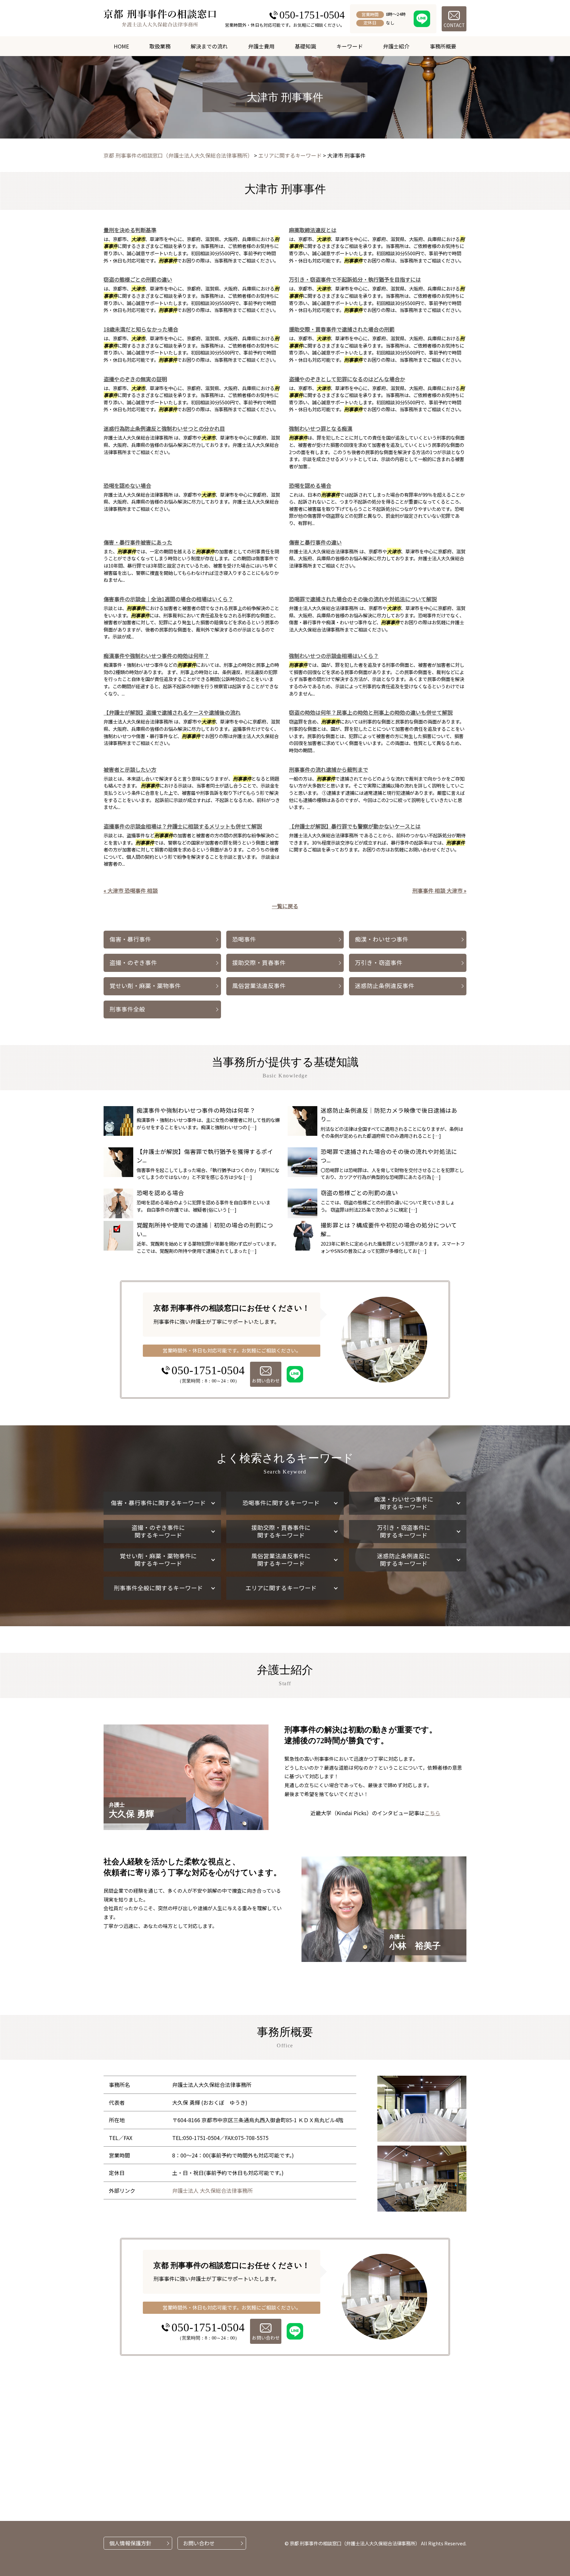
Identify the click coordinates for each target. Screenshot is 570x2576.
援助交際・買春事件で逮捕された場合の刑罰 (342, 329)
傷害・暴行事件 (130, 939)
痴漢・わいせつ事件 (382, 939)
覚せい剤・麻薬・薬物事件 (145, 986)
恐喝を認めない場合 (127, 485)
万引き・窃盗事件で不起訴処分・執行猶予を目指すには (355, 279)
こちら (432, 1813)
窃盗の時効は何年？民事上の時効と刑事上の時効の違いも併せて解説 (371, 712)
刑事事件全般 (127, 1009)
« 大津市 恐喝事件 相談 (131, 890)
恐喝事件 (244, 939)
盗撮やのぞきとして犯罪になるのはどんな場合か (347, 379)
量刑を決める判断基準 (130, 230)
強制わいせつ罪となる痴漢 (321, 428)
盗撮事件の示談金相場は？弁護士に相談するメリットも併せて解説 (183, 826)
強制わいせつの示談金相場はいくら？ (334, 656)
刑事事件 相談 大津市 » (439, 890)
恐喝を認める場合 (310, 485)
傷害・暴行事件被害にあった (138, 542)
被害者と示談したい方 (130, 769)
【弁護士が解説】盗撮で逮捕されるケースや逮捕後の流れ (172, 712)
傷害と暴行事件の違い (315, 542)
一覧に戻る (285, 906)
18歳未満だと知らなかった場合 (141, 329)
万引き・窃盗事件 (379, 962)
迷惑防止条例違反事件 (385, 986)
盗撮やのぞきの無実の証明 (135, 379)
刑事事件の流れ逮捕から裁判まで (329, 769)
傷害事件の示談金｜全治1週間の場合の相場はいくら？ (168, 599)
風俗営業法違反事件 (259, 986)
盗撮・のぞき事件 (133, 962)
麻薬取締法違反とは (313, 230)
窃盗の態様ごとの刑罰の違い (138, 279)
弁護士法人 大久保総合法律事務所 (212, 2190)
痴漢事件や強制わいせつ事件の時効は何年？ (156, 656)
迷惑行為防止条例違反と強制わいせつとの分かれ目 (164, 428)
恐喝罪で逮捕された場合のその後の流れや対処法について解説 (363, 599)
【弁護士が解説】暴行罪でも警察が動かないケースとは (355, 826)
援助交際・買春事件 (259, 962)
